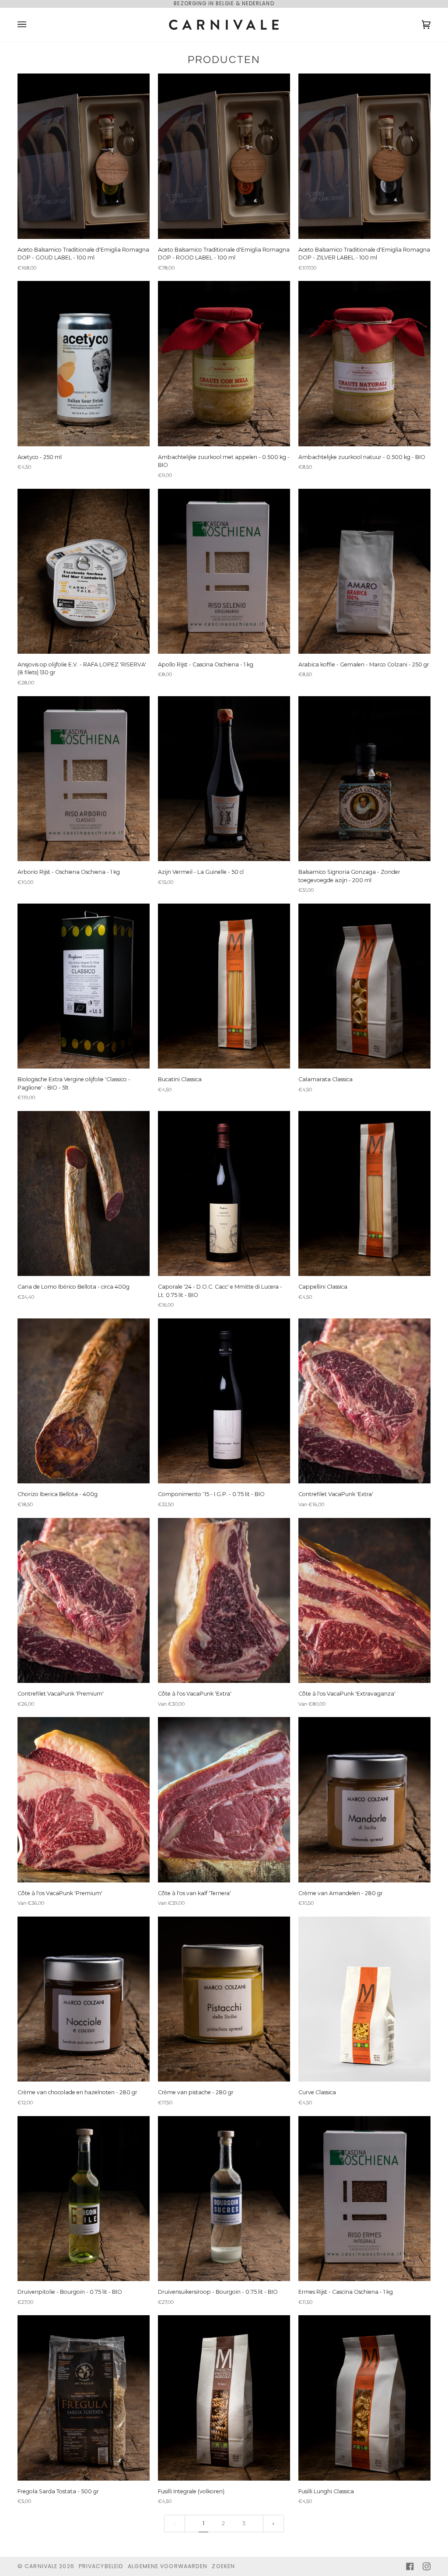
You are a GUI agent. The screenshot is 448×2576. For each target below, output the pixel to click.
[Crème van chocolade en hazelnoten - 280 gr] (84, 1999)
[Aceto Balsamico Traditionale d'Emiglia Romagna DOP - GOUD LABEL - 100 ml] (84, 156)
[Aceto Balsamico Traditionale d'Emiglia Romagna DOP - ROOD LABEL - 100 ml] (224, 156)
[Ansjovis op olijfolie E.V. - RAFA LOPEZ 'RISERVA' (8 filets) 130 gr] (84, 571)
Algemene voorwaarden (168, 2566)
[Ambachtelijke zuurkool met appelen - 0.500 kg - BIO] (224, 363)
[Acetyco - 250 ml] (84, 363)
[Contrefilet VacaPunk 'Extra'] (364, 1401)
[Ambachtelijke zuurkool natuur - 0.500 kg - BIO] (364, 363)
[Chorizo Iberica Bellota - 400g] (84, 1401)
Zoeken (223, 2566)
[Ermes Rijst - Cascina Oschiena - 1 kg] (364, 2199)
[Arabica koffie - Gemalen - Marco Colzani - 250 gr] (364, 571)
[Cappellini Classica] (364, 1193)
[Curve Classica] (364, 1999)
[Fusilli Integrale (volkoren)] (224, 2398)
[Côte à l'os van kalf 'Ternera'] (224, 1800)
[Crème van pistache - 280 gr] (224, 1999)
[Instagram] (427, 2566)
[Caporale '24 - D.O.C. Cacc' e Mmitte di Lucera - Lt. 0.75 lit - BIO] (224, 1193)
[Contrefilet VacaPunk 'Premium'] (84, 1600)
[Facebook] (410, 2566)
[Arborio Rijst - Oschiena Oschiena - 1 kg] (84, 779)
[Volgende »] (273, 2523)
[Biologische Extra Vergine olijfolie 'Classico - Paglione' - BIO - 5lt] (84, 986)
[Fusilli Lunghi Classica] (364, 2398)
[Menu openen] (31, 25)
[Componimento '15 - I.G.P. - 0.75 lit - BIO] (224, 1401)
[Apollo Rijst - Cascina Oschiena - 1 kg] (224, 571)
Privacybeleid (101, 2566)
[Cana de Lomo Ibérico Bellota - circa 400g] (84, 1193)
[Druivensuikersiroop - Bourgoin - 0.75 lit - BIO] (224, 2199)
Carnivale (41, 2566)
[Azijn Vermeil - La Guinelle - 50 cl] (224, 779)
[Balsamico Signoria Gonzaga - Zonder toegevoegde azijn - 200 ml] (364, 779)
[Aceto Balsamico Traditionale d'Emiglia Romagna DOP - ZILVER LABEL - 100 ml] (364, 156)
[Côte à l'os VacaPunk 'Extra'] (224, 1600)
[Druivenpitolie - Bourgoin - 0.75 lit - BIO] (84, 2199)
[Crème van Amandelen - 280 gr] (364, 1800)
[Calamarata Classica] (364, 986)
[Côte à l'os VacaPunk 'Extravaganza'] (364, 1600)
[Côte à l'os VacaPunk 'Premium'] (84, 1800)
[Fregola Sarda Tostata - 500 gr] (84, 2398)
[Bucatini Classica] (224, 986)
